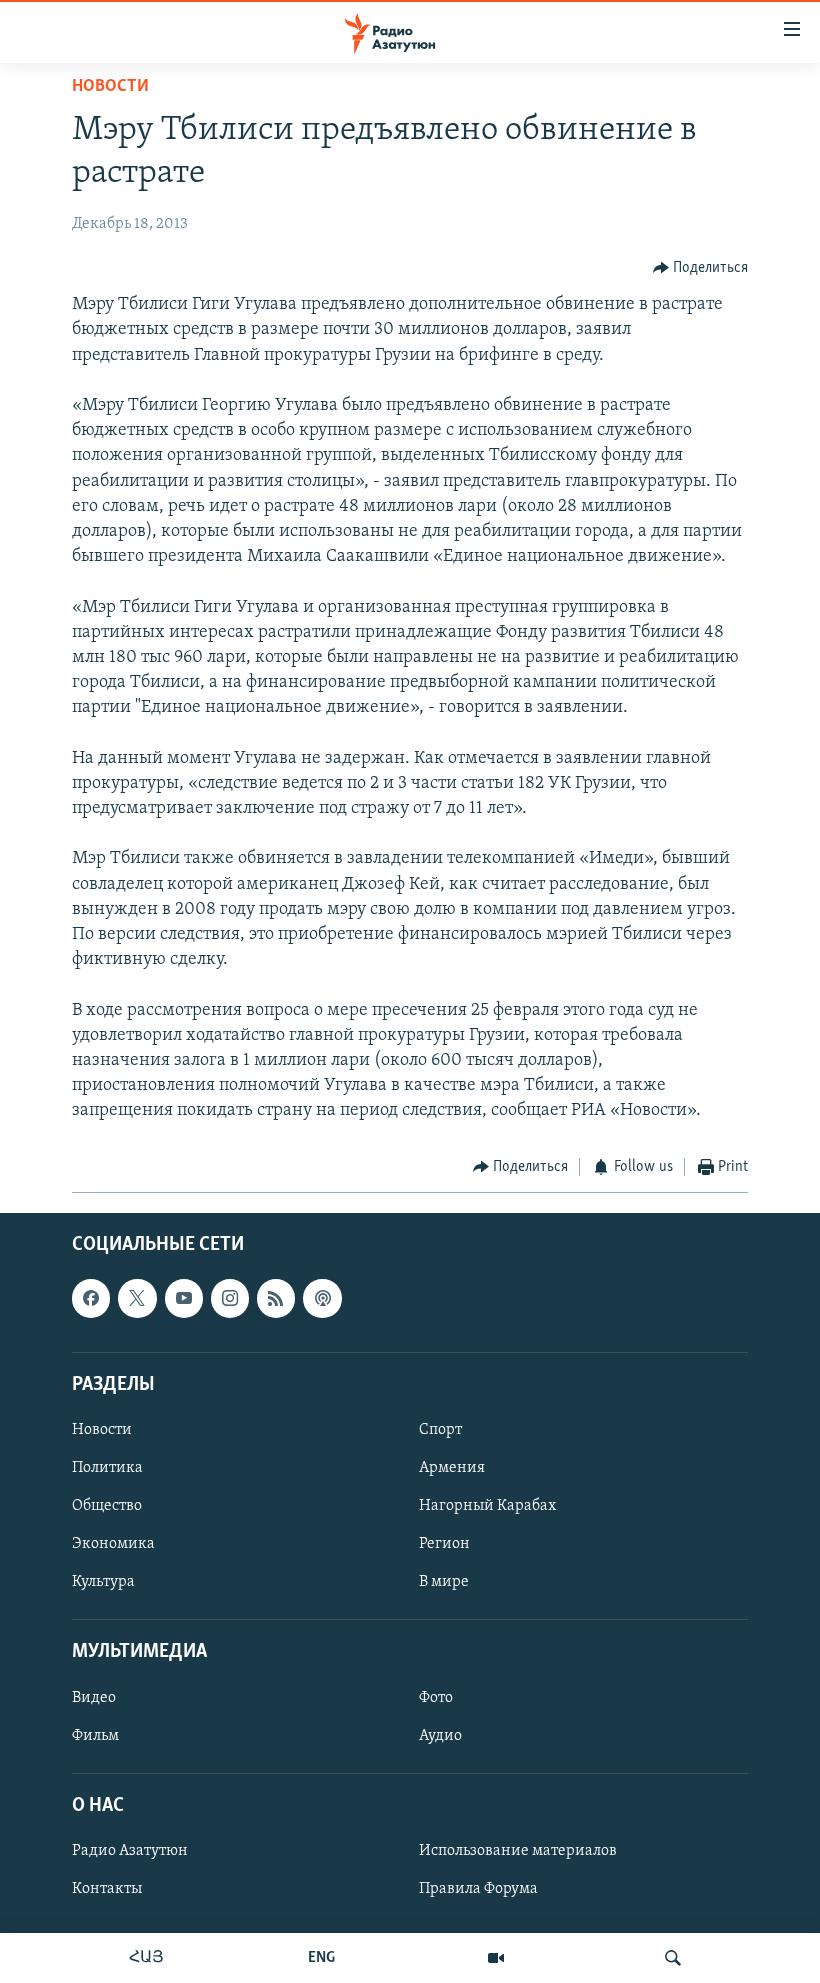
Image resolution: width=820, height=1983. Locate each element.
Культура (103, 1582)
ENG (321, 1958)
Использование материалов (518, 1851)
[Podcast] (322, 1298)
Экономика (113, 1544)
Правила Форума (478, 1889)
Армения (452, 1468)
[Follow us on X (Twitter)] (137, 1298)
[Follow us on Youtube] (184, 1298)
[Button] (701, 268)
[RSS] (276, 1298)
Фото (436, 1698)
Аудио (440, 1736)
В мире (444, 1582)
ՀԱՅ (146, 1958)
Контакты (107, 1889)
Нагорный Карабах (487, 1506)
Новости (110, 87)
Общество (107, 1506)
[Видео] (496, 1958)
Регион (444, 1544)
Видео (94, 1698)
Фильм (95, 1736)
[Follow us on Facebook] (91, 1298)
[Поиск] (673, 1958)
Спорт (440, 1430)
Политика (107, 1468)
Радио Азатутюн (130, 1851)
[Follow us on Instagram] (230, 1298)
